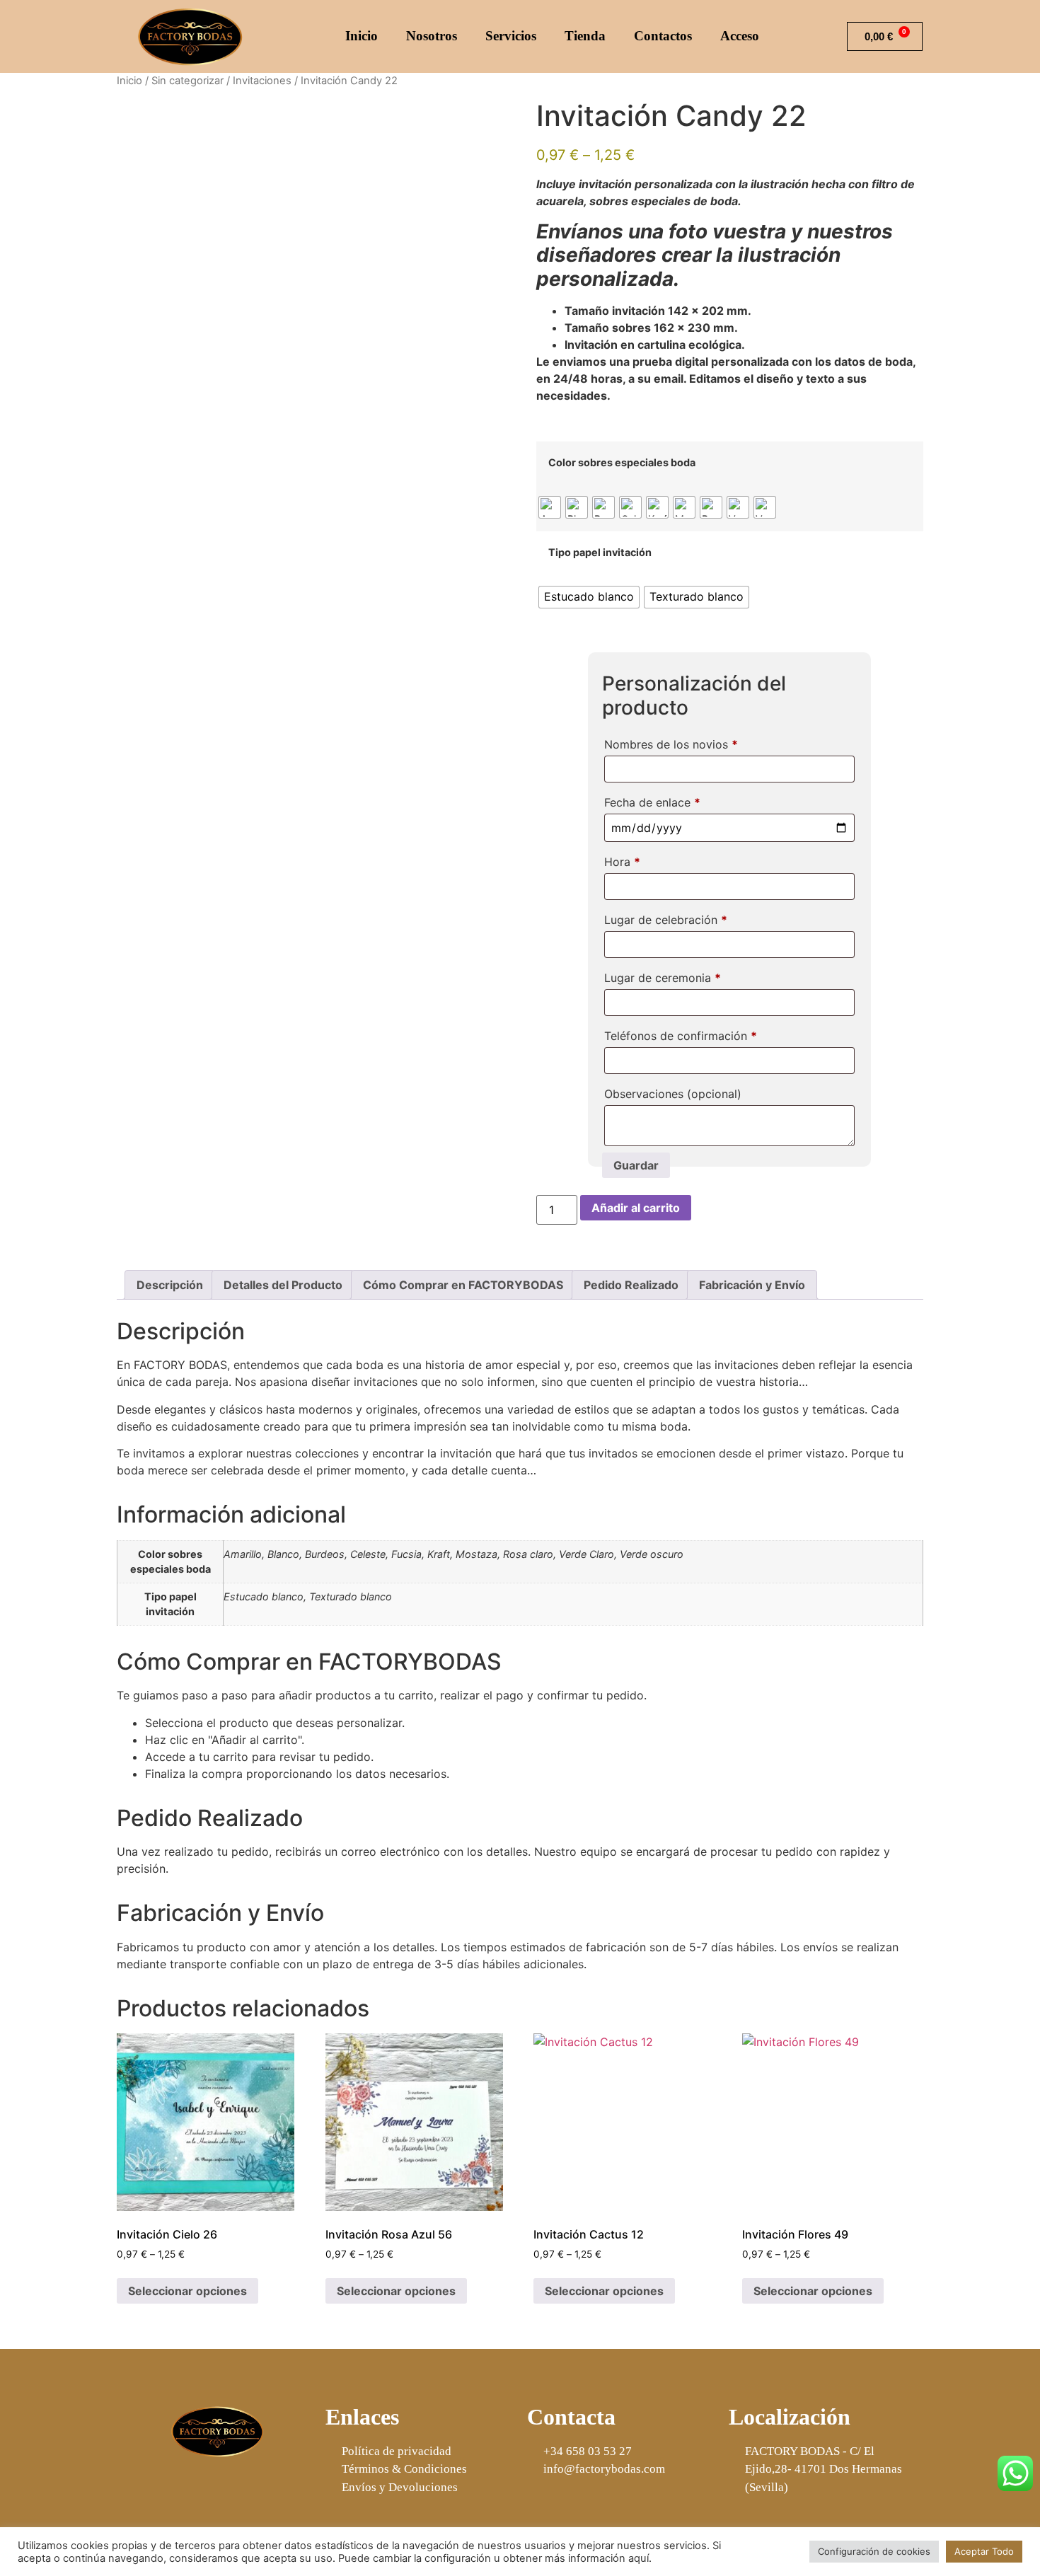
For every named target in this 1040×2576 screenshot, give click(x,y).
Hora (622, 862)
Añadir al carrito (636, 1208)
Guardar (636, 1165)
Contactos (663, 36)
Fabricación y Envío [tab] (752, 1285)
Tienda (585, 36)
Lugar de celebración (666, 920)
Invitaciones (262, 81)
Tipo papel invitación (600, 553)
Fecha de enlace (652, 802)
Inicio (362, 36)
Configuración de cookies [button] (874, 2551)
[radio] (550, 507)
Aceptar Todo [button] (984, 2551)
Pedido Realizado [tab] (631, 1285)
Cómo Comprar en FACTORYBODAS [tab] (463, 1285)
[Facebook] (200, 2489)
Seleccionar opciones (187, 2291)
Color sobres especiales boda (622, 463)
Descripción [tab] (170, 1285)
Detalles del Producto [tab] (283, 1285)
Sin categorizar (187, 81)
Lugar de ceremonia (663, 978)
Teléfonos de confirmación (681, 1036)
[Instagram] (236, 2489)
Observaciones (673, 1094)
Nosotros (432, 36)
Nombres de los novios (671, 744)
